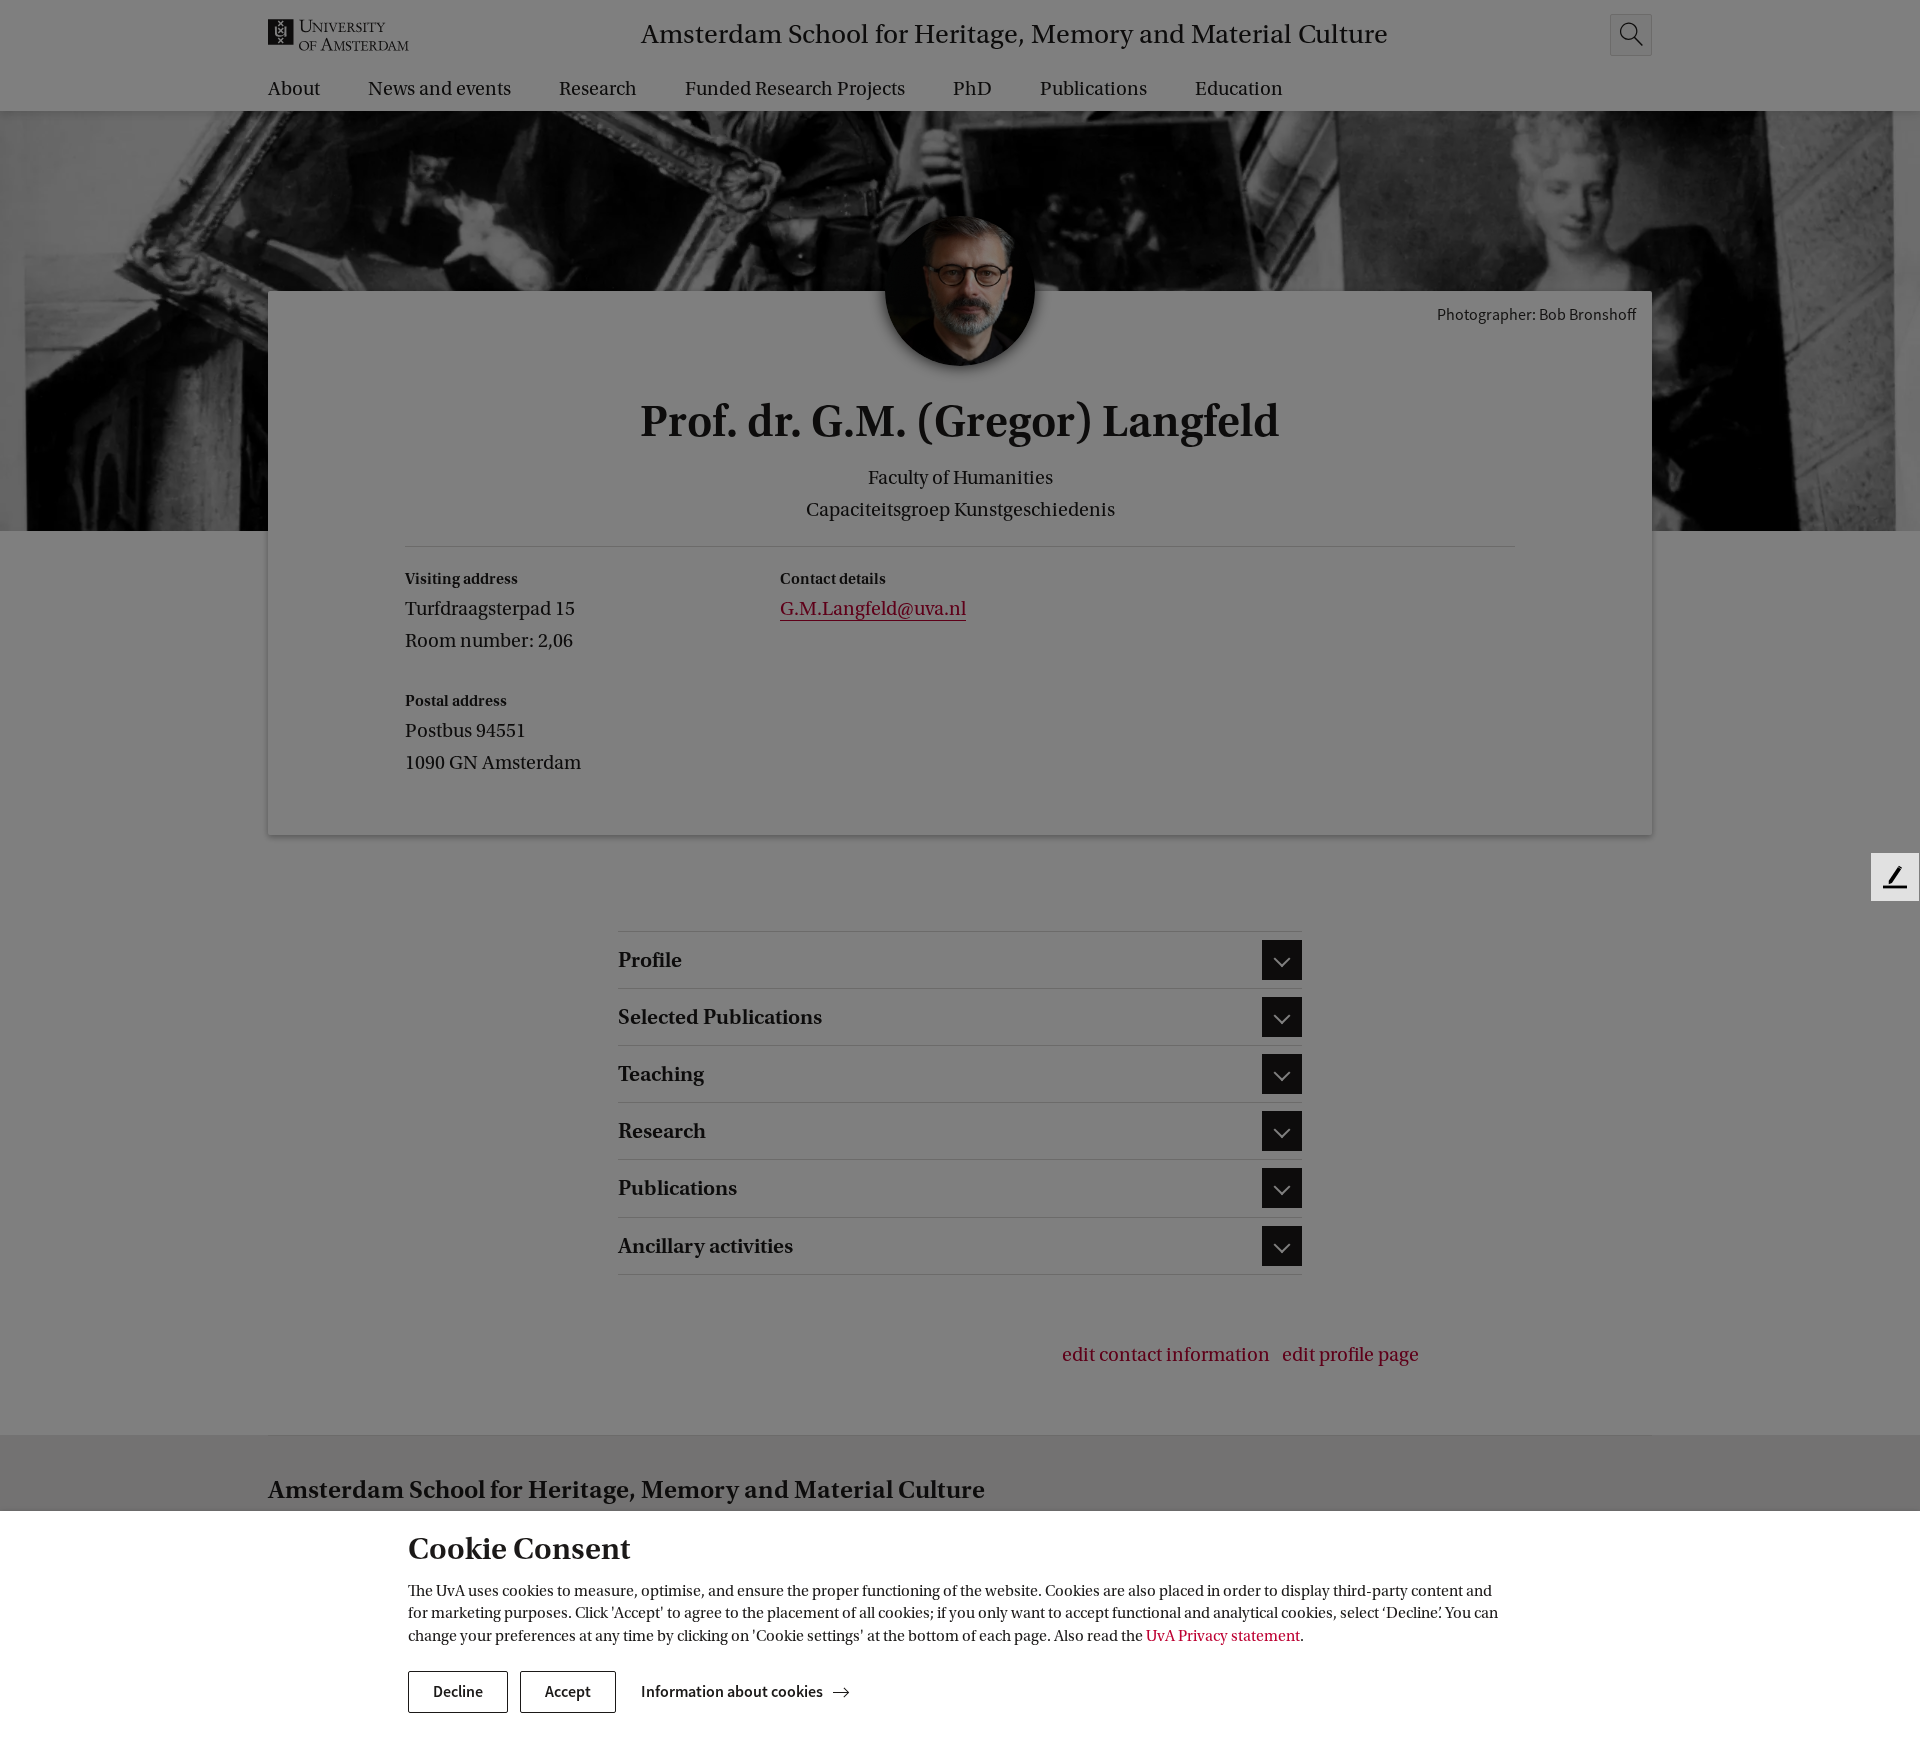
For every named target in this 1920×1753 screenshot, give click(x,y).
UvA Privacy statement (1223, 1636)
